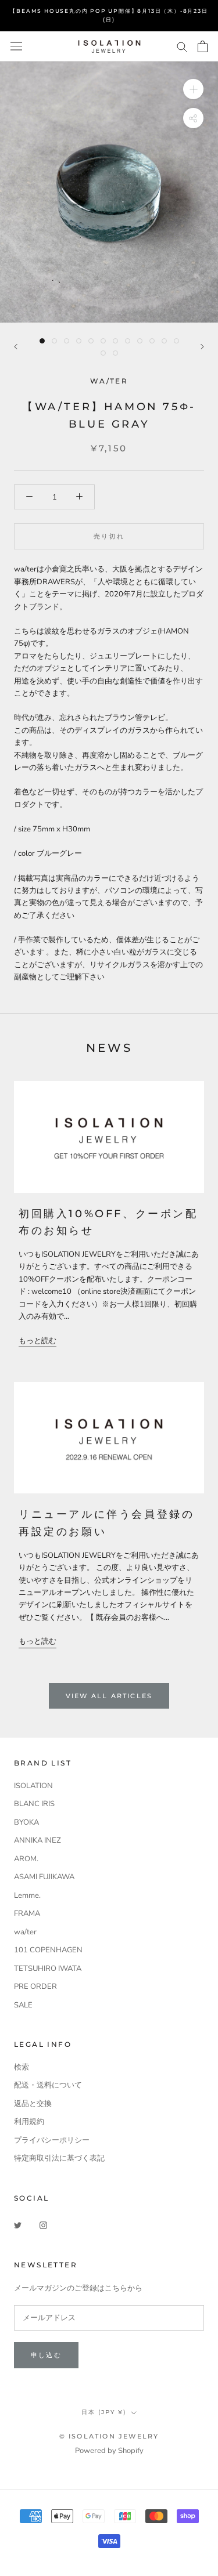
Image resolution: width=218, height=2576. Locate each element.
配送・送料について (48, 2085)
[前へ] (16, 347)
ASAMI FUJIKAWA (44, 1877)
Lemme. (27, 1895)
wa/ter (25, 1932)
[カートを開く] (203, 46)
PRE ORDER (35, 1987)
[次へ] (202, 347)
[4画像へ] (79, 341)
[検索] (182, 46)
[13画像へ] (103, 353)
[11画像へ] (164, 341)
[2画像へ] (54, 341)
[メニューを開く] (16, 46)
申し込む (46, 2355)
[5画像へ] (91, 341)
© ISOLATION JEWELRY (109, 2436)
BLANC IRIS (34, 1804)
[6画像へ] (103, 341)
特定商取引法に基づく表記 (59, 2158)
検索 (22, 2067)
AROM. (26, 1859)
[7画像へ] (115, 341)
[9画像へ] (140, 341)
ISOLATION (33, 1786)
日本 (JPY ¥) (104, 2412)
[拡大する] (193, 89)
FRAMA (27, 1913)
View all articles (109, 1696)
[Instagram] (43, 2225)
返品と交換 (33, 2104)
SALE (23, 2005)
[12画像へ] (176, 341)
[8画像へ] (128, 341)
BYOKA (26, 1822)
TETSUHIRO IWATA (48, 1969)
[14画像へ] (115, 353)
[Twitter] (18, 2225)
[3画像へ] (67, 341)
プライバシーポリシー (52, 2140)
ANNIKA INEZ (37, 1840)
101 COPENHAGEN (48, 1950)
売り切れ (109, 536)
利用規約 (29, 2122)
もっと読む (37, 1341)
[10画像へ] (152, 341)
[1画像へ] (42, 341)
